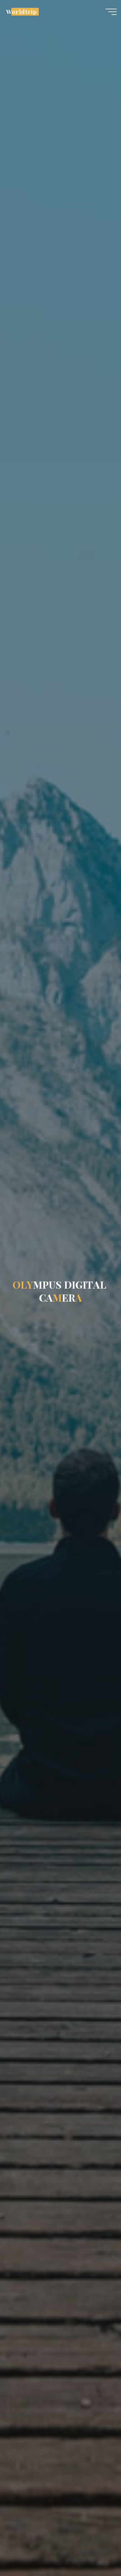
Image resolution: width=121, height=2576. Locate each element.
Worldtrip (21, 12)
